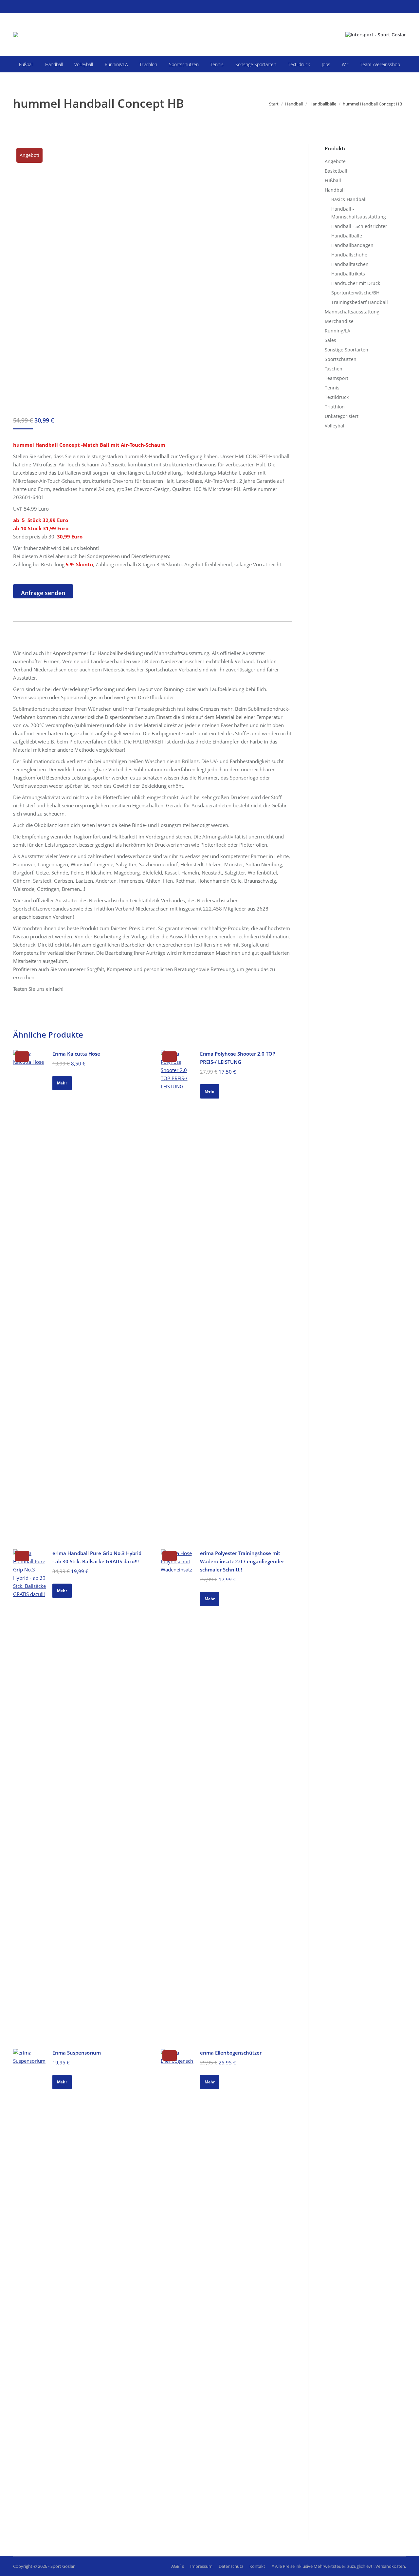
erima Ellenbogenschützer (231, 2053)
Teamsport (337, 378)
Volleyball (335, 426)
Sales (330, 340)
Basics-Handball (349, 199)
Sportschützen (341, 359)
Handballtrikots (348, 274)
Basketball (336, 171)
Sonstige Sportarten (346, 350)
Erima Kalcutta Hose (76, 1054)
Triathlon (335, 407)
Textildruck (337, 397)
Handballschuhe (349, 255)
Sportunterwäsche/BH (355, 293)
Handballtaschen (350, 264)
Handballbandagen (352, 245)
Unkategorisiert (342, 416)
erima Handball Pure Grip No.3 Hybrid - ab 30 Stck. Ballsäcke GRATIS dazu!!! (97, 1557)
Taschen (334, 369)
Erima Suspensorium (77, 2053)
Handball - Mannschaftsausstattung (359, 213)
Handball (335, 190)
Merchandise (339, 321)
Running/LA (337, 331)
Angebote (335, 161)
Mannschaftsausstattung (352, 312)
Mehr (62, 1083)
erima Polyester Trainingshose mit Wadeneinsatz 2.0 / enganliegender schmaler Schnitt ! (242, 1561)
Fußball (333, 180)
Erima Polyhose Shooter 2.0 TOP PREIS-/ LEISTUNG (238, 1058)
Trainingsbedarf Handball (360, 302)
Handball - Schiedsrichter (359, 226)
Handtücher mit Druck (356, 283)
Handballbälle (347, 236)
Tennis (332, 388)
